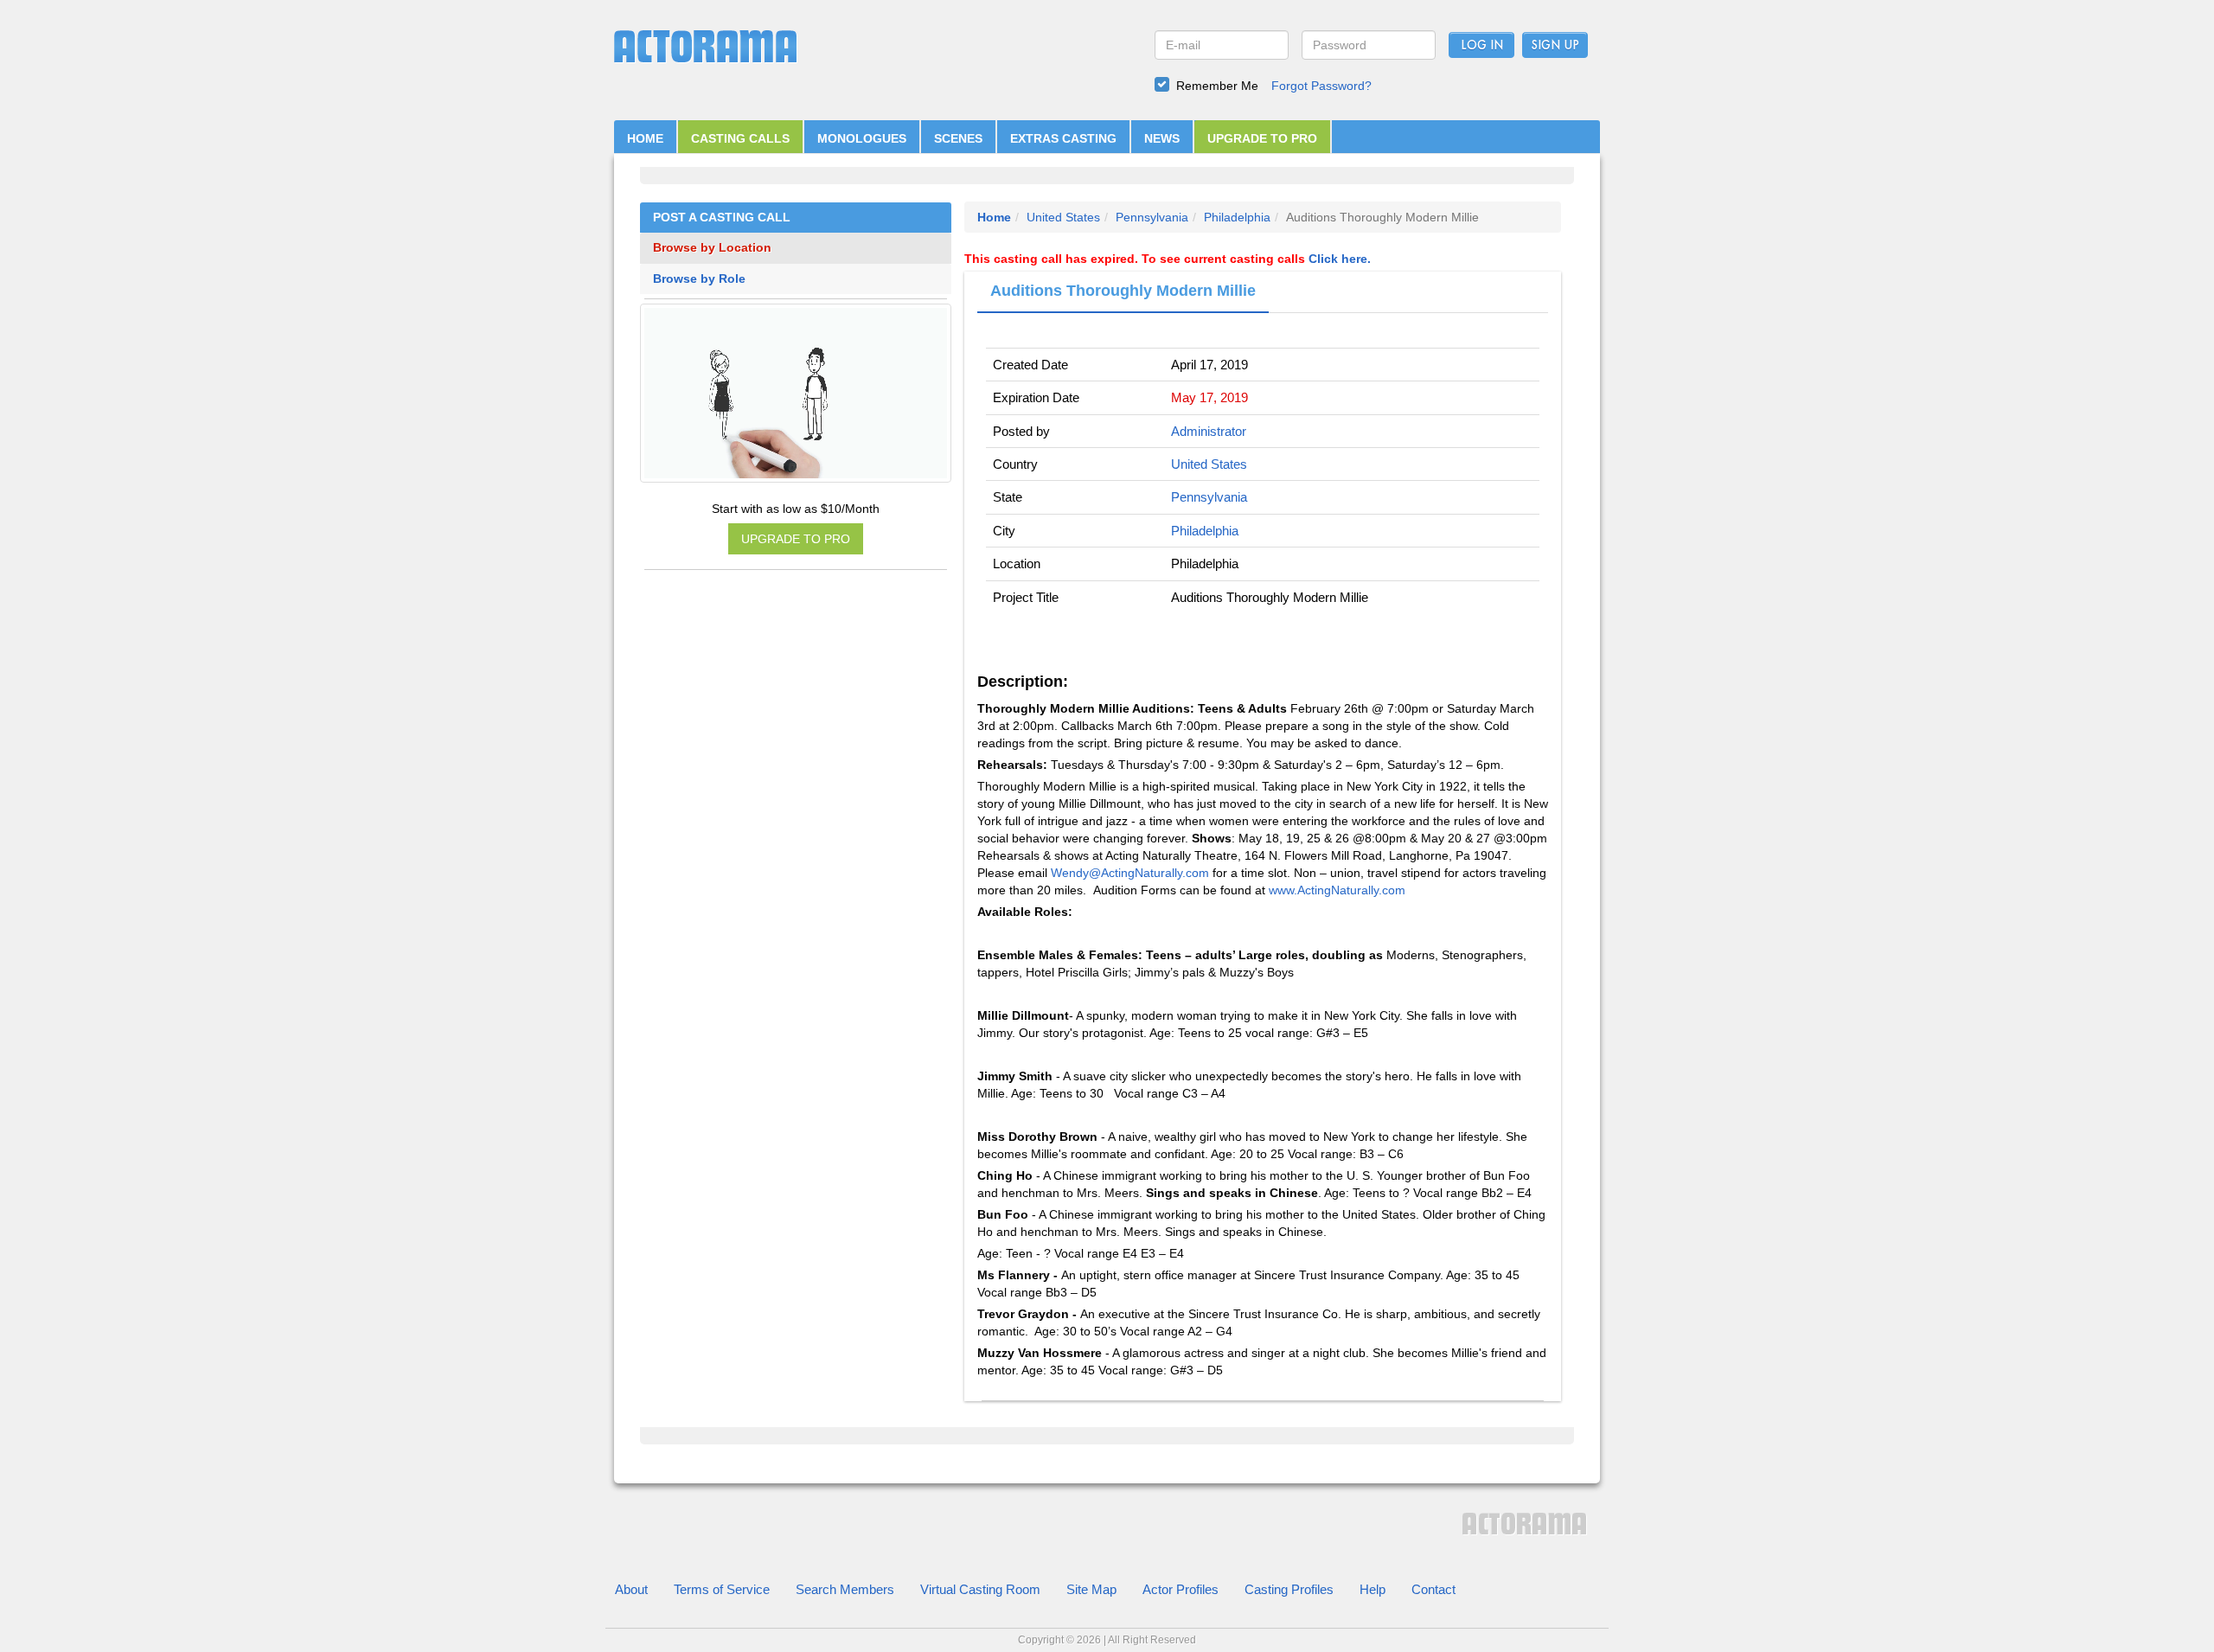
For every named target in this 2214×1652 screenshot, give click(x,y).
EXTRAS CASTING (1063, 138)
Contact (1433, 1589)
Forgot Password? (1321, 86)
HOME (645, 138)
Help (1373, 1589)
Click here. (1340, 259)
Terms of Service (722, 1589)
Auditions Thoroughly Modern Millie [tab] (1123, 291)
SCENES (958, 138)
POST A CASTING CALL (722, 218)
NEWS (1162, 138)
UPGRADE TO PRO (1262, 138)
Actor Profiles (1181, 1589)
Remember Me (1217, 86)
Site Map (1091, 1589)
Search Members (845, 1589)
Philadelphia (1237, 217)
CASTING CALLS (740, 138)
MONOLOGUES (862, 138)
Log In (1482, 46)
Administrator (1209, 431)
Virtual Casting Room (980, 1589)
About (631, 1589)
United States (1063, 217)
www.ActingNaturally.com (1337, 890)
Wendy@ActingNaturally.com (1130, 873)
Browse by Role (699, 279)
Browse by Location (712, 248)
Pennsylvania (1152, 217)
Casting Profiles (1289, 1589)
